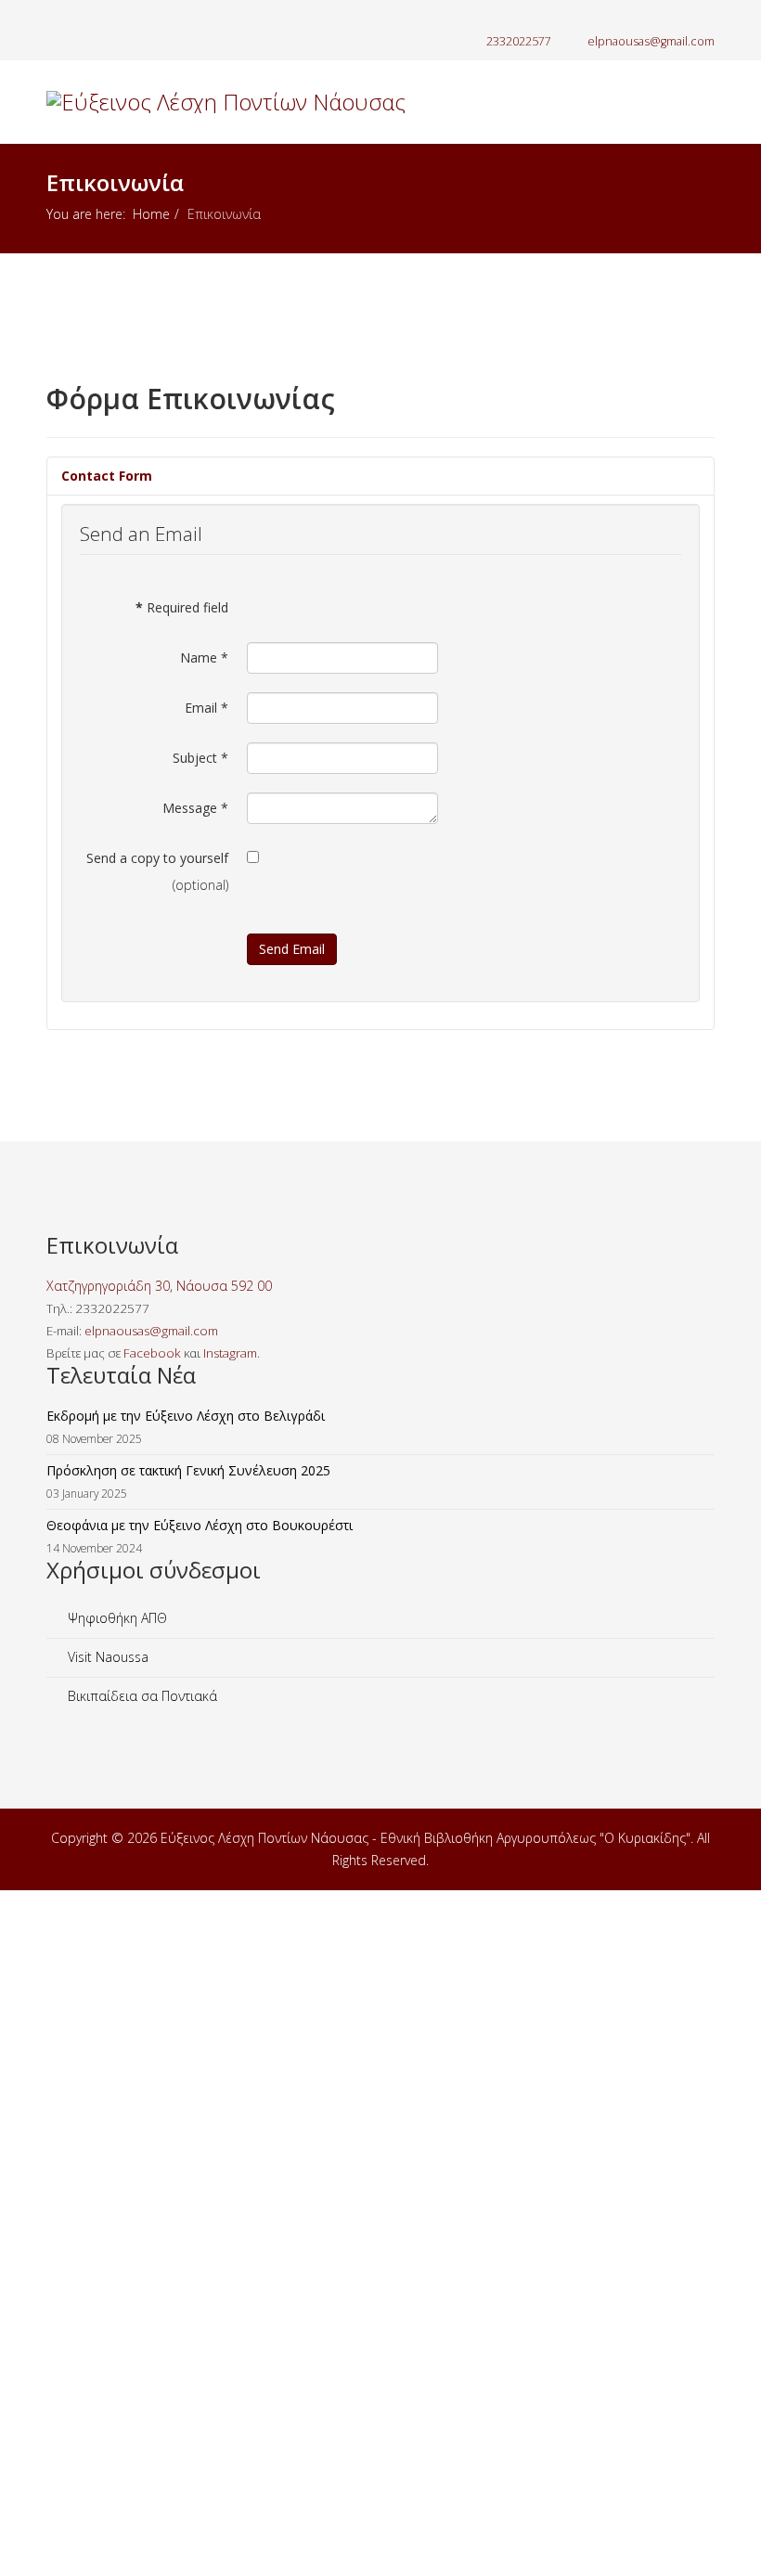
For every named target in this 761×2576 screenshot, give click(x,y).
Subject (200, 758)
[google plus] (77, 18)
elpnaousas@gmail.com (651, 41)
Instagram (230, 1353)
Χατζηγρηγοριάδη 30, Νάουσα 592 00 (159, 1286)
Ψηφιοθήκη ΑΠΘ (116, 1618)
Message (195, 808)
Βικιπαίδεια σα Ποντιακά (141, 1696)
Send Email (292, 949)
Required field (182, 607)
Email (206, 708)
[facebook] (53, 18)
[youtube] (100, 18)
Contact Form (107, 476)
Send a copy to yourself (157, 858)
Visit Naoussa (106, 1657)
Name (204, 657)
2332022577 (519, 41)
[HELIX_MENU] (707, 184)
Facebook (152, 1353)
